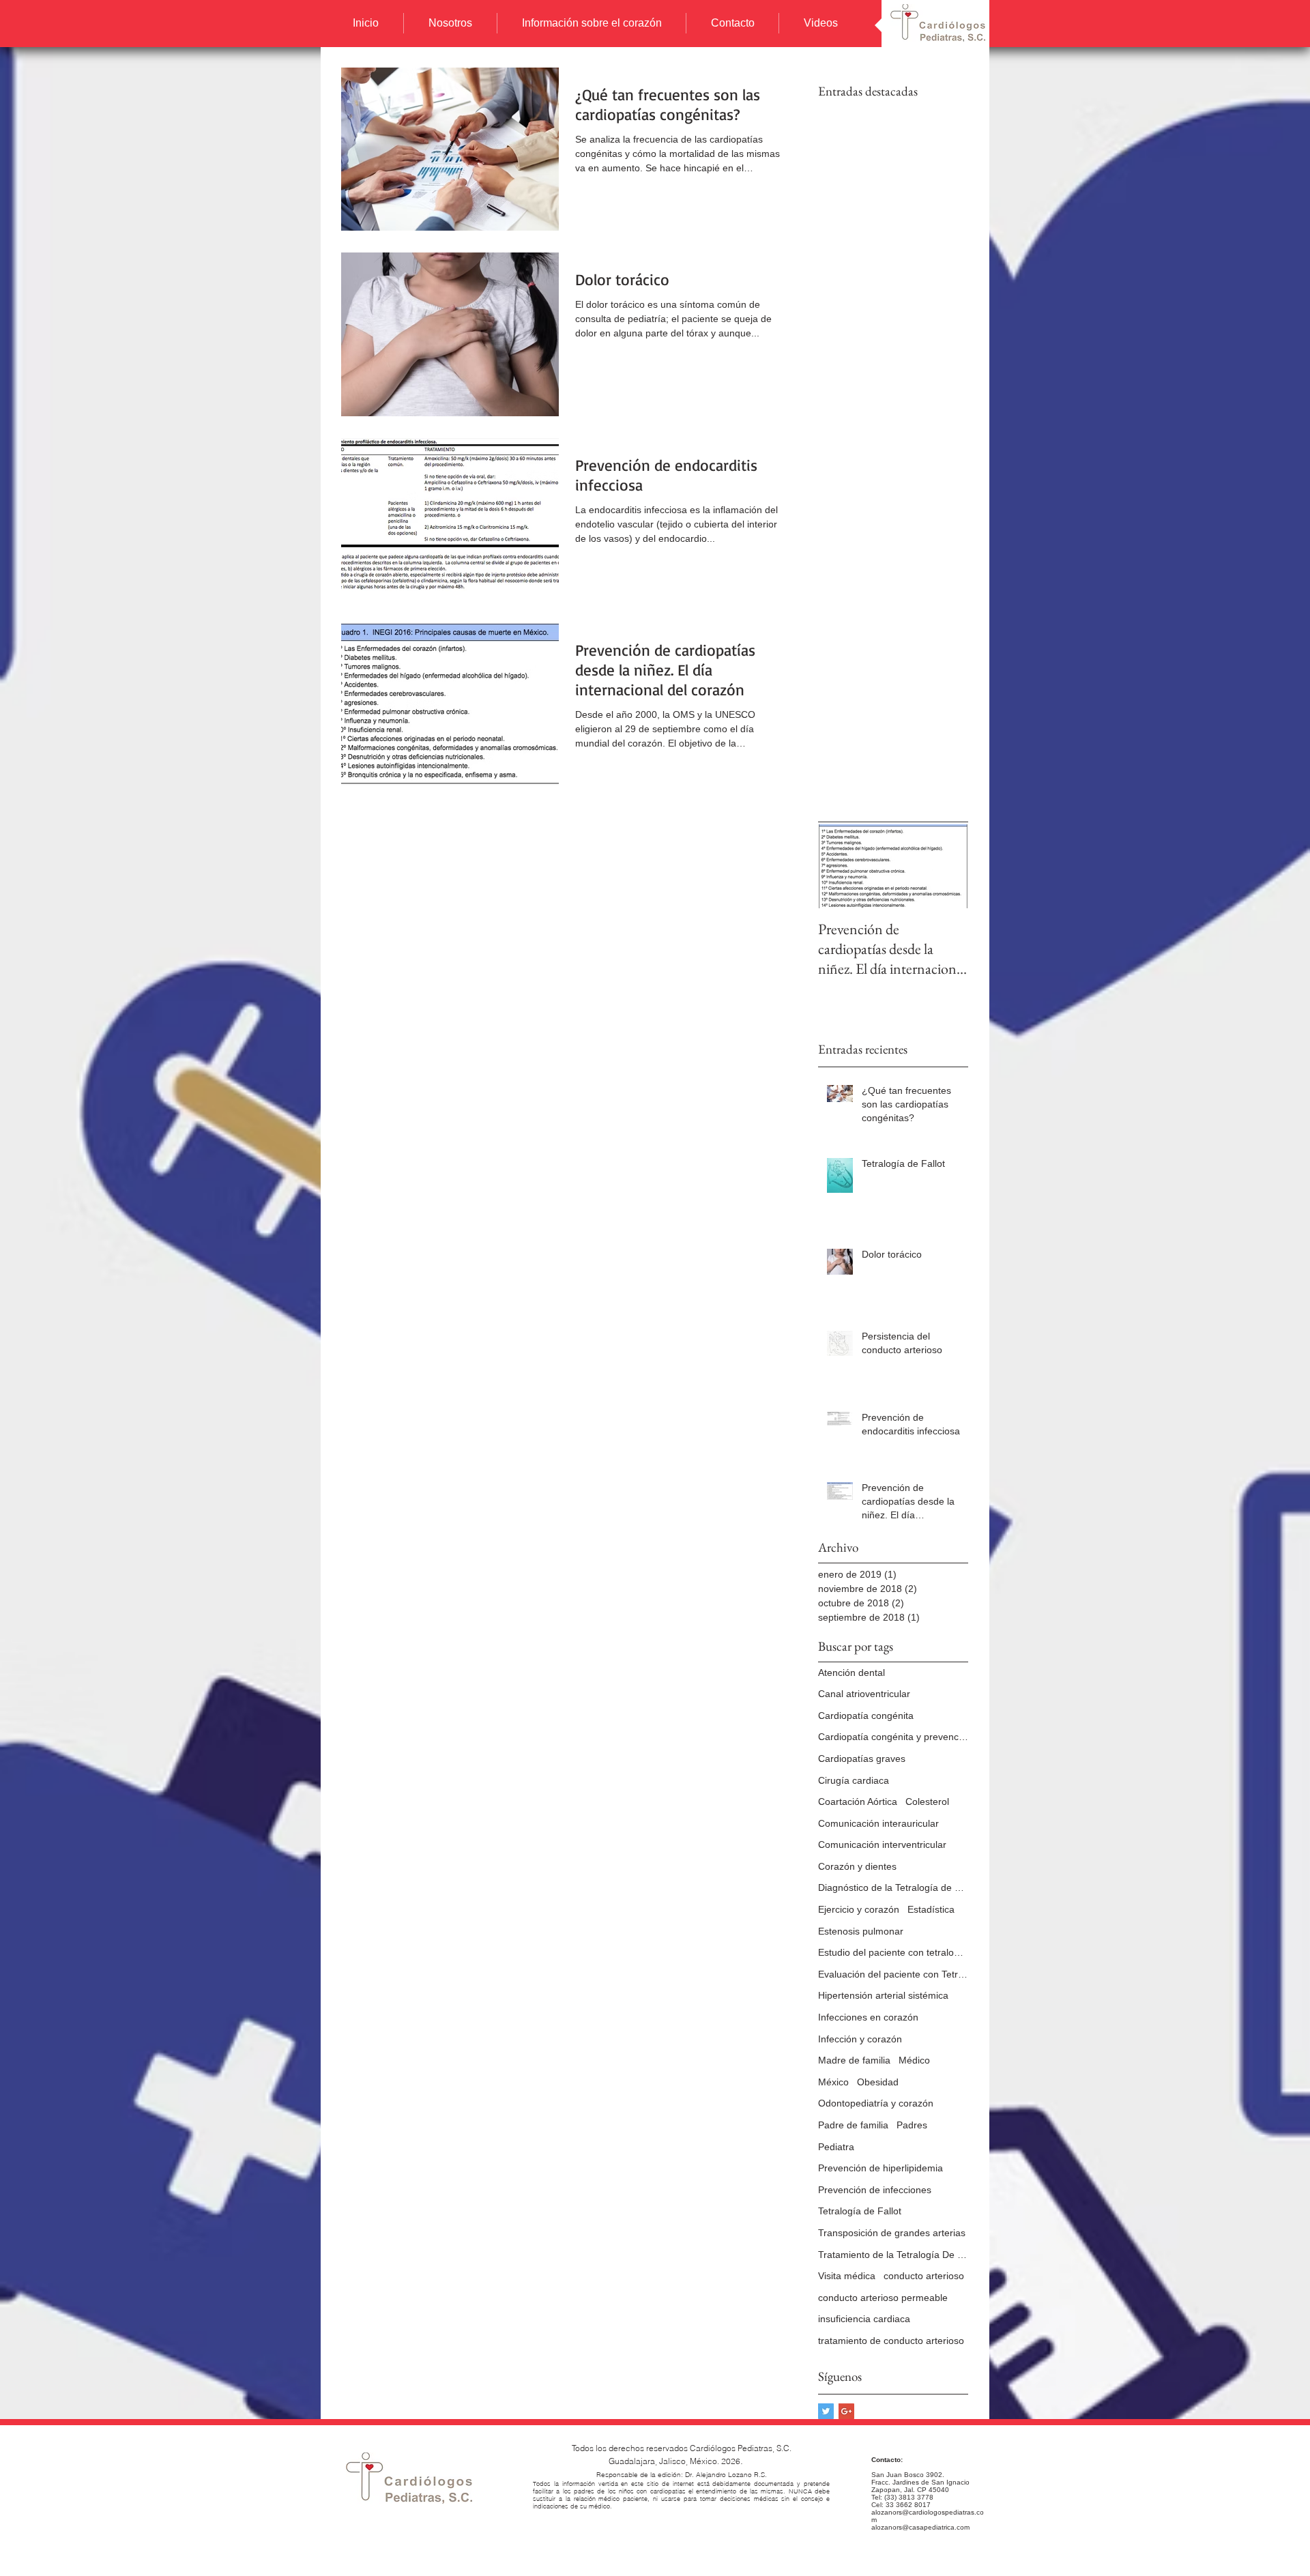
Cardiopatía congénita (866, 1716)
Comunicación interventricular (882, 1844)
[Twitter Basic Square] (826, 2411)
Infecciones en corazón (868, 2017)
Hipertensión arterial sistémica (883, 1995)
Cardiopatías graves (862, 1759)
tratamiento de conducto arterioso (891, 2341)
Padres (912, 2125)
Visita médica (847, 2276)
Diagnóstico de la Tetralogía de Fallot (893, 1887)
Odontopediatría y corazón (876, 2103)
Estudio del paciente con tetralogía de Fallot (893, 1952)
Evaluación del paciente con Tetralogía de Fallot (893, 1974)
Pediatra (836, 2147)
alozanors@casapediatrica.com (920, 2527)
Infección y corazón (860, 2039)
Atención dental (851, 1673)
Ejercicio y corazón (859, 1909)
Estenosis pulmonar (861, 1931)
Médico (914, 2060)
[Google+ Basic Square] (846, 2411)
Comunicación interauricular (878, 1823)
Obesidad (878, 2082)
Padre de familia (853, 2125)
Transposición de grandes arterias (892, 2233)
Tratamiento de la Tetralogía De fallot (893, 2255)
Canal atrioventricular (864, 1694)
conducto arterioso (924, 2276)
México (833, 2082)
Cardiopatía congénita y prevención (893, 1737)
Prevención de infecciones (875, 2190)
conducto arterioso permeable (883, 2298)
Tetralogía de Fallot (860, 2211)
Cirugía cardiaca (854, 1780)
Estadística (931, 1909)
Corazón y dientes (857, 1866)
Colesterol (927, 1801)
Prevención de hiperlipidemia (880, 2168)
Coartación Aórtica (858, 1801)
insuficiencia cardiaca (864, 2319)
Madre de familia (854, 2060)
